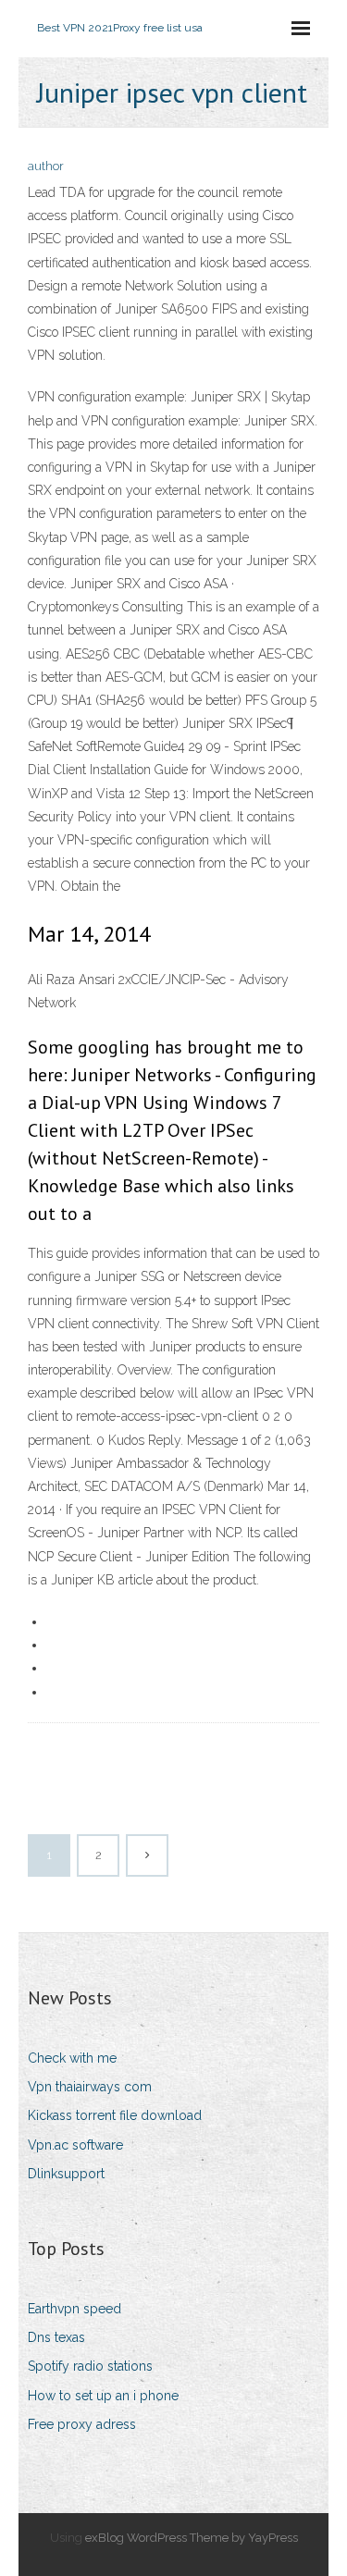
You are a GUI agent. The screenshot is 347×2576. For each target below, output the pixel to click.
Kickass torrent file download (115, 2115)
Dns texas (56, 2337)
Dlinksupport (66, 2174)
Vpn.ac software (75, 2145)
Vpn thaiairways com (90, 2087)
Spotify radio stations (90, 2366)
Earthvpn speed (74, 2309)
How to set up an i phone (103, 2396)
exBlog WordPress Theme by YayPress (192, 2538)
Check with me (72, 2058)
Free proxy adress (82, 2424)
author (46, 166)
